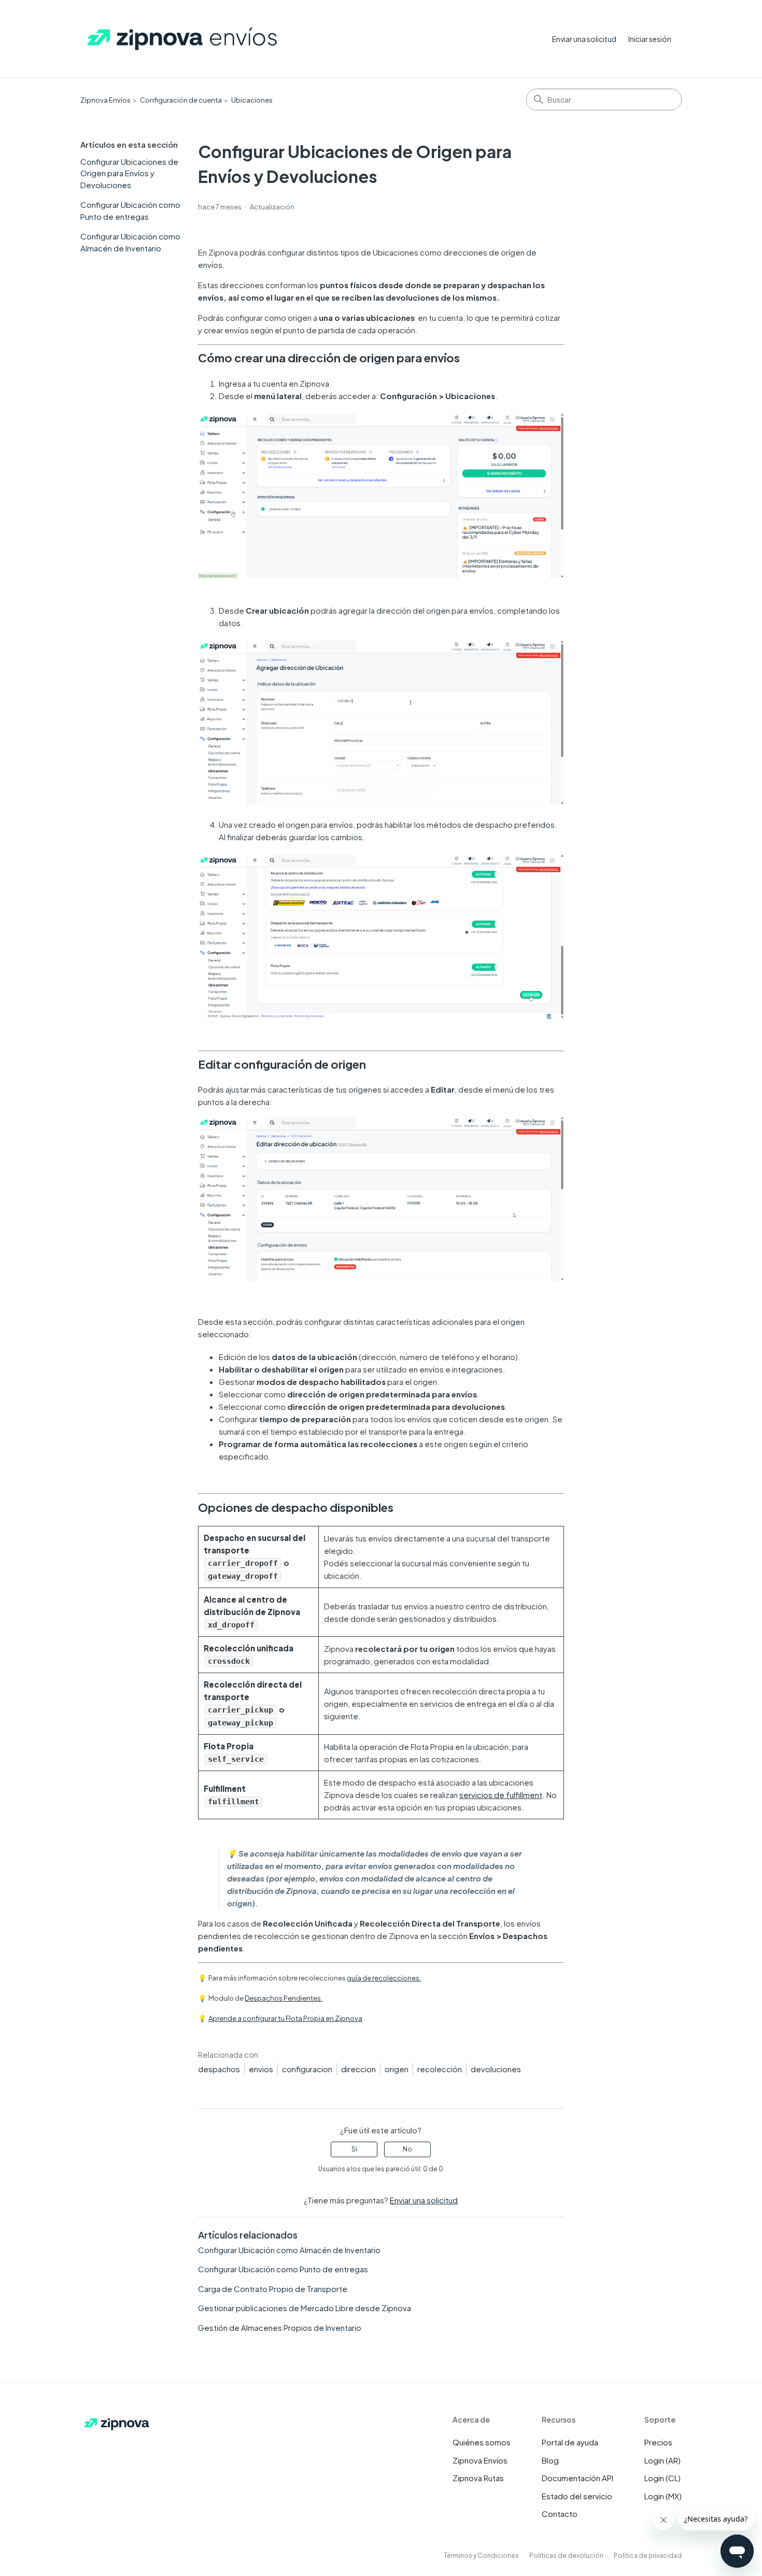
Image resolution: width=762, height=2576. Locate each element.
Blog (550, 2460)
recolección (440, 2069)
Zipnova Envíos (105, 100)
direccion (358, 2069)
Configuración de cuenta (181, 100)
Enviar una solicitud (584, 39)
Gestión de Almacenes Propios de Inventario (280, 2327)
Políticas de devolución (566, 2556)
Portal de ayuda (570, 2442)
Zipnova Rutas (478, 2478)
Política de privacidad (648, 2556)
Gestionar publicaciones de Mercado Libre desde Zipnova (305, 2308)
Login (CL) (662, 2478)
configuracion (307, 2069)
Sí (354, 2149)
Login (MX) (663, 2496)
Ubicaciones (252, 100)
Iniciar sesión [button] (650, 39)
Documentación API (577, 2478)
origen (397, 2069)
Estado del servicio (577, 2496)
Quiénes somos (482, 2442)
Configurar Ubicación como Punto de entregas (130, 210)
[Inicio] (183, 39)
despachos (219, 2069)
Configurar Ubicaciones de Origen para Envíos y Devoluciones (129, 173)
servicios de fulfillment (501, 1795)
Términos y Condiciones (481, 2556)
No (407, 2149)
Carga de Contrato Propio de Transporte (273, 2289)
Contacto (560, 2514)
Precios (658, 2442)
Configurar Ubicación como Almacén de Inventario (130, 242)
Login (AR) (662, 2460)
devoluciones (496, 2069)
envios (261, 2069)
